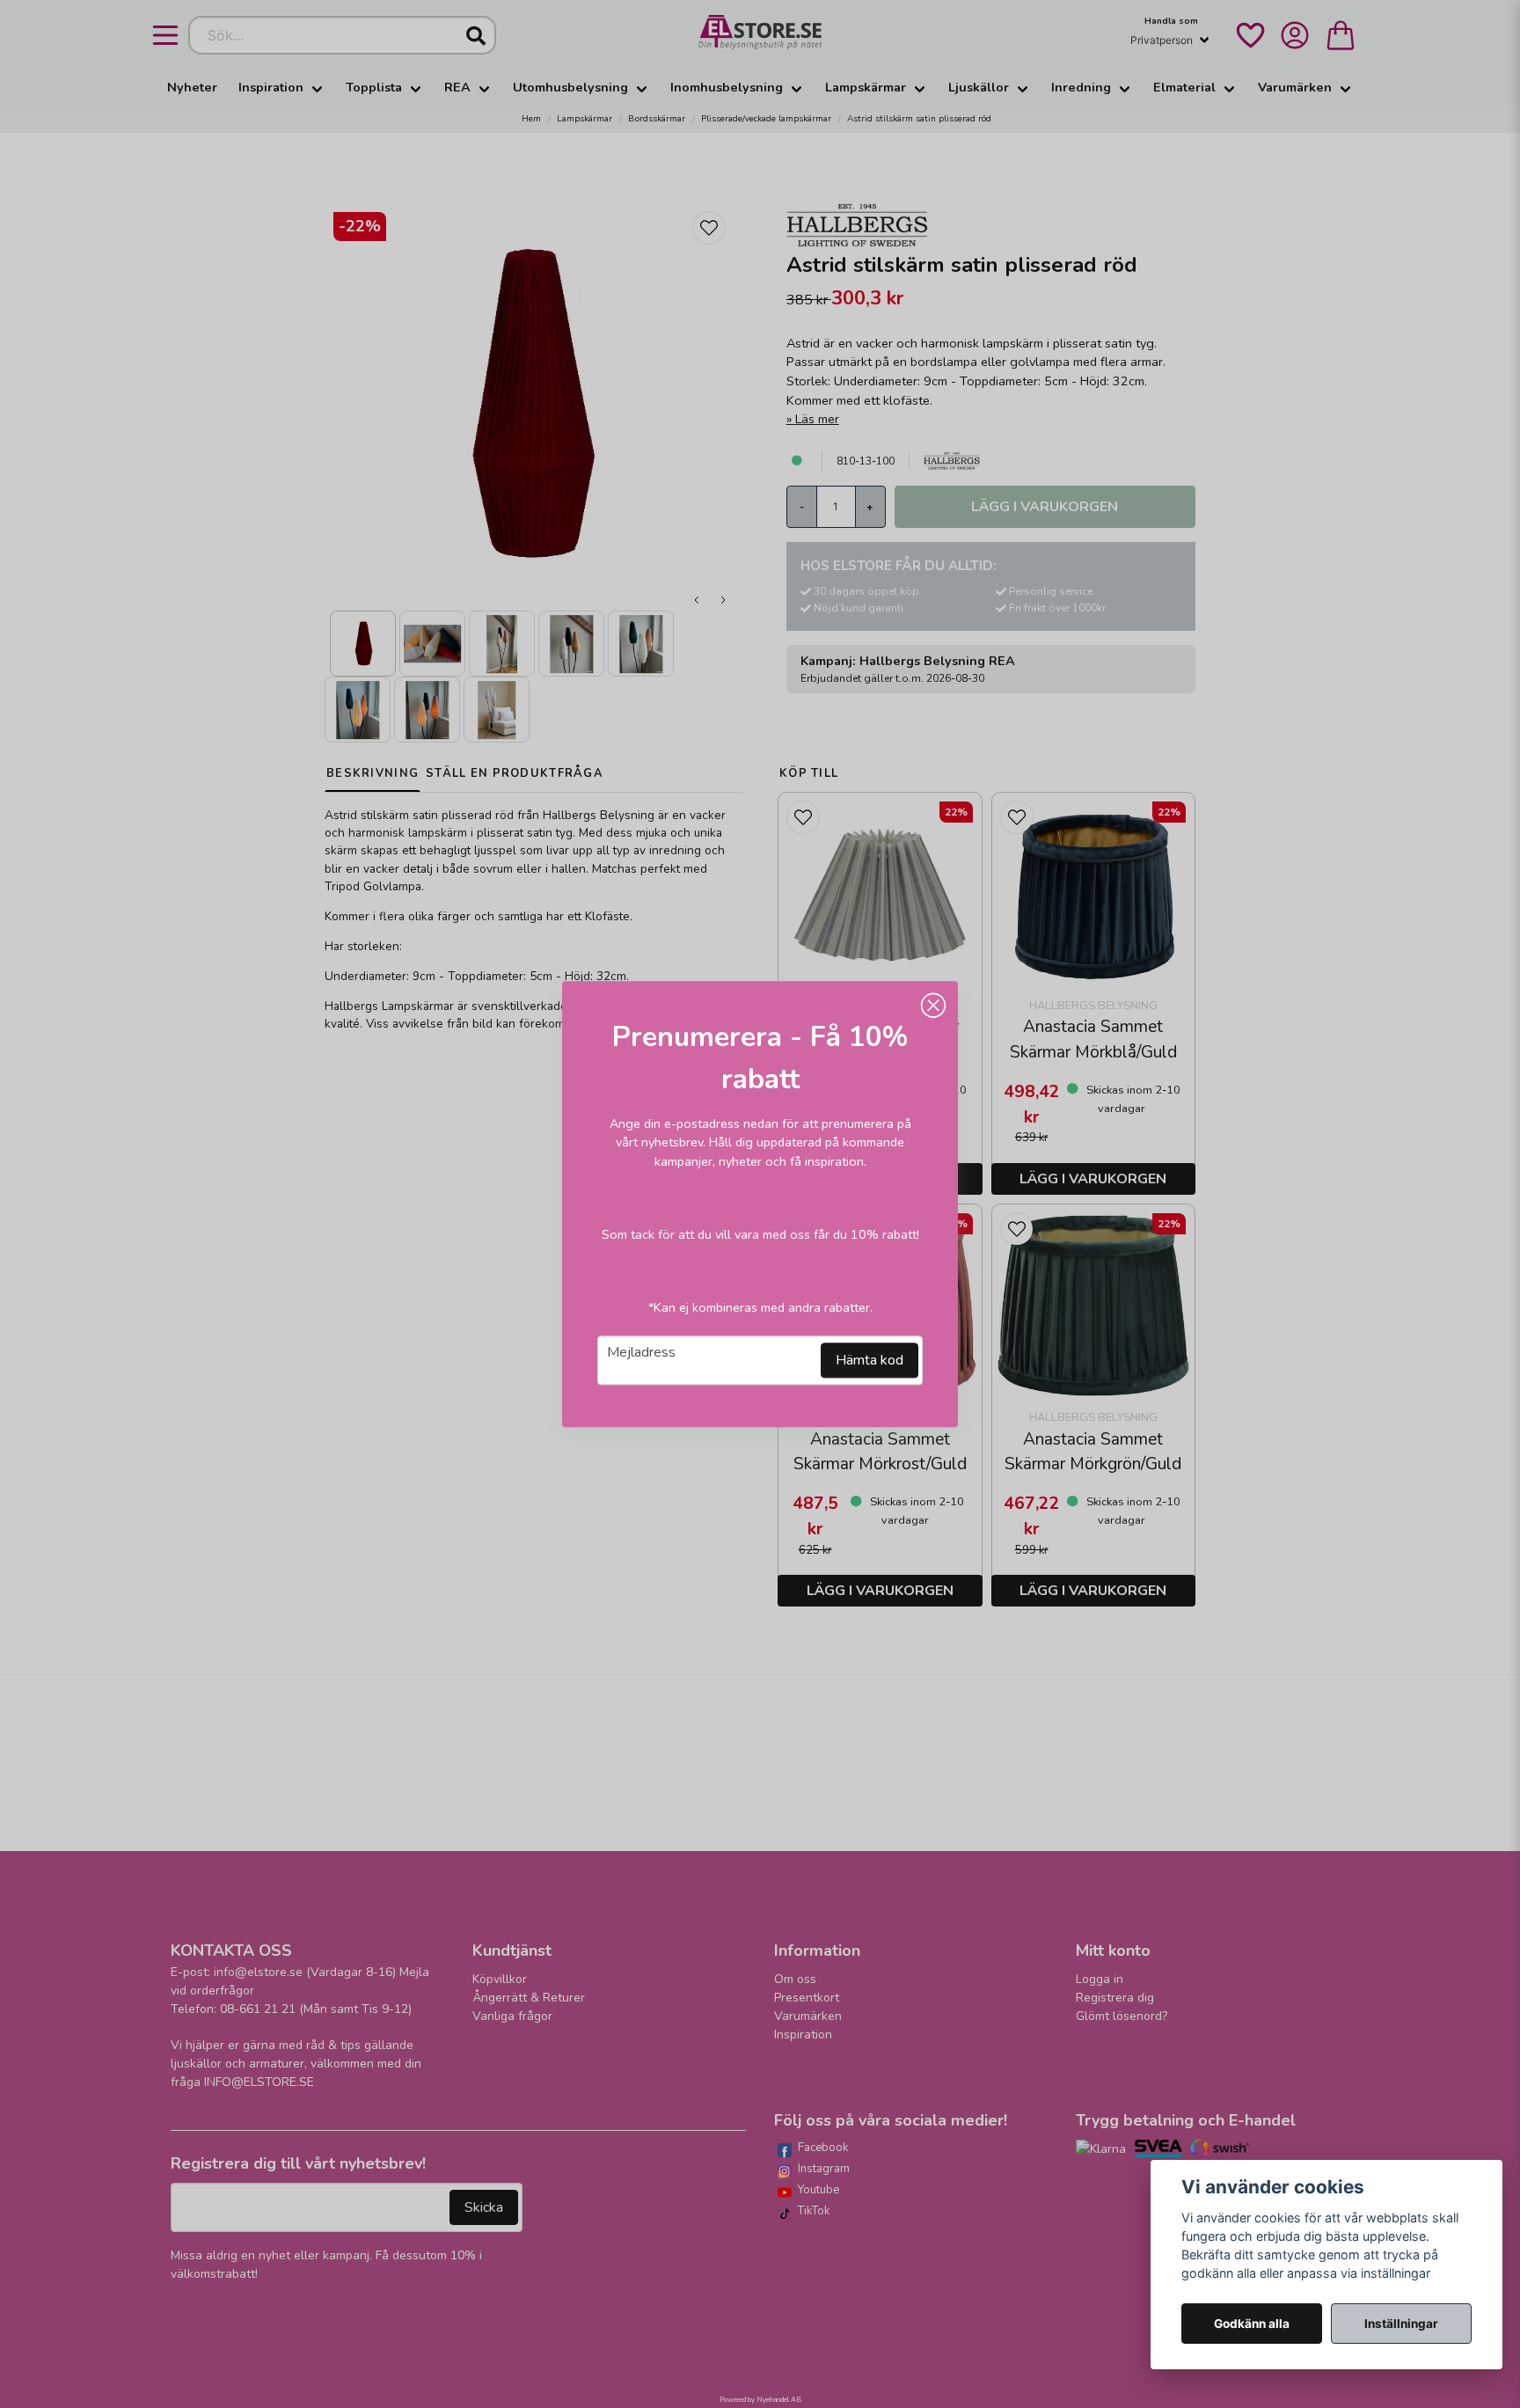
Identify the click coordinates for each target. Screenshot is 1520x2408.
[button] (933, 1006)
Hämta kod (870, 1360)
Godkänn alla (1252, 2324)
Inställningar (1401, 2324)
